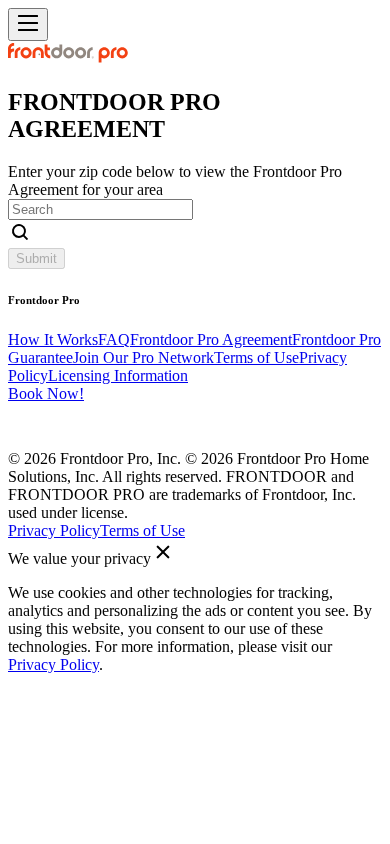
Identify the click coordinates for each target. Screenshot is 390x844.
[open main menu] (28, 24)
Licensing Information (118, 375)
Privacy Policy (54, 530)
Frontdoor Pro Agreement (211, 339)
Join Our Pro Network (143, 357)
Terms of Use (256, 357)
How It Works (53, 339)
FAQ (114, 339)
